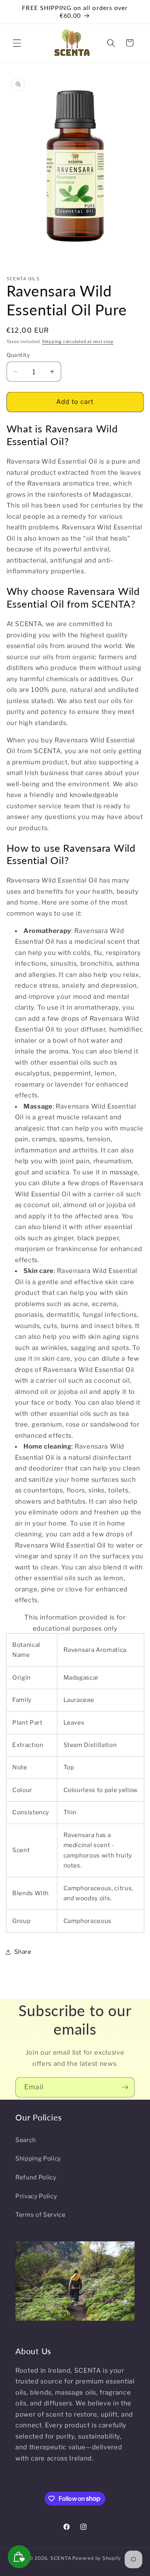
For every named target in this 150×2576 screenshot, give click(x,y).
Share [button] (23, 1952)
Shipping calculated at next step (78, 342)
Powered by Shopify (97, 2558)
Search (26, 2140)
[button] (17, 43)
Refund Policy (36, 2177)
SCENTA (61, 2558)
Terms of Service (41, 2215)
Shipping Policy (38, 2158)
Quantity (18, 355)
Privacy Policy (36, 2196)
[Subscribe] (125, 2087)
